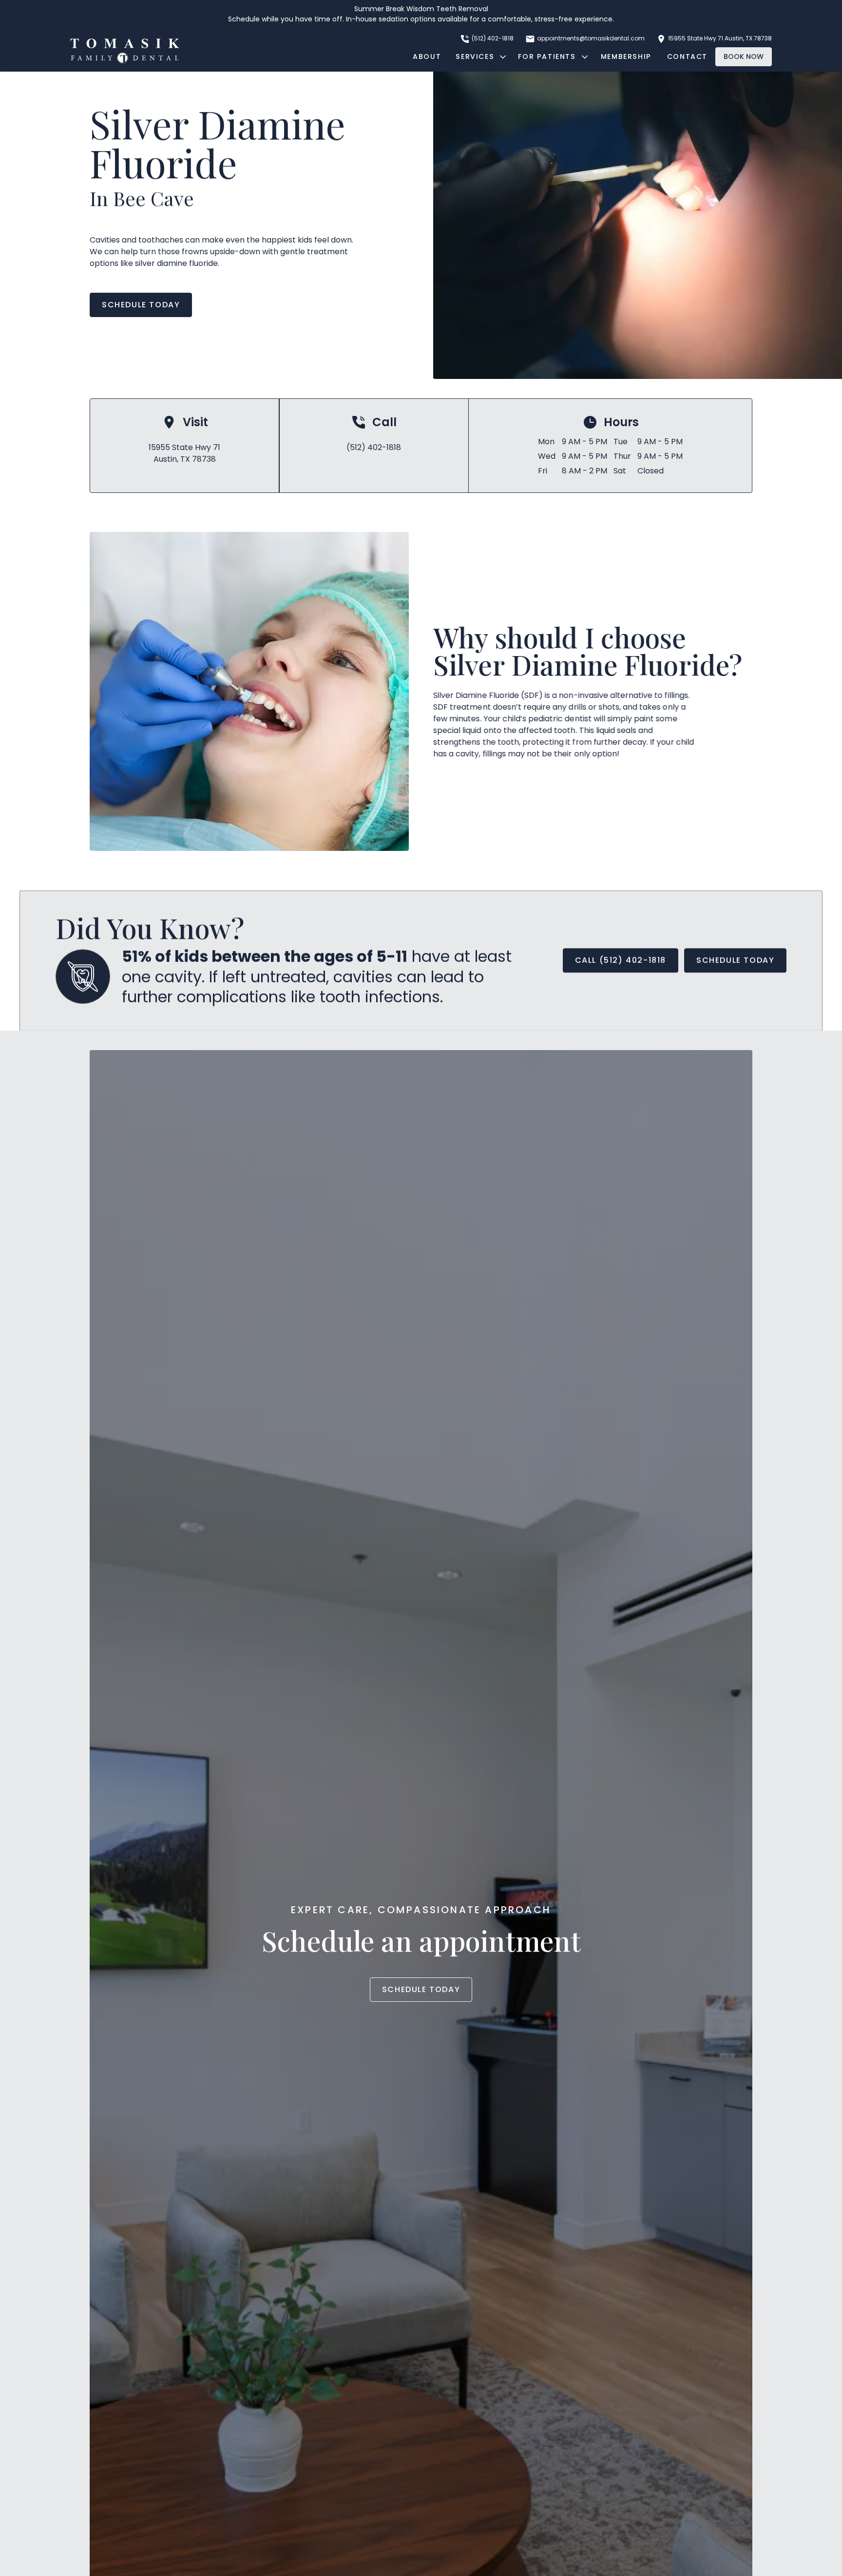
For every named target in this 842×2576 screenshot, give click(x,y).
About (427, 56)
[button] (480, 57)
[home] (125, 51)
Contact (687, 56)
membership (626, 56)
